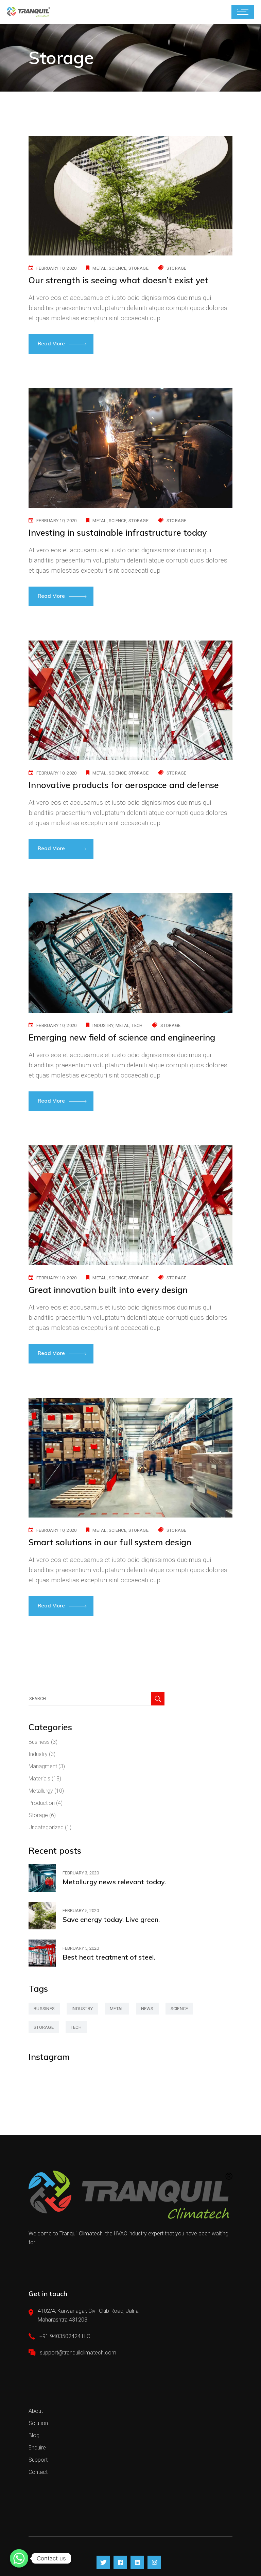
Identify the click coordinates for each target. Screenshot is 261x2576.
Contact (38, 2472)
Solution (38, 2423)
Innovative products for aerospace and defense (124, 785)
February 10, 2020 (56, 268)
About (36, 2411)
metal (99, 268)
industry (103, 1025)
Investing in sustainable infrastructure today (118, 532)
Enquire (37, 2448)
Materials (39, 1779)
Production (42, 1803)
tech (137, 1025)
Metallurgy (41, 1791)
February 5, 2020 (81, 1911)
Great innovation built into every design (108, 1290)
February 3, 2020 (81, 1873)
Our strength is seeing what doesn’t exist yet (118, 280)
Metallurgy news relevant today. (114, 1882)
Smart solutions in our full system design (110, 1542)
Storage (177, 268)
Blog (34, 2435)
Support (38, 2460)
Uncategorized (46, 1827)
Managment (43, 1766)
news (147, 2009)
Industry (38, 1754)
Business (39, 1742)
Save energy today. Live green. (111, 1919)
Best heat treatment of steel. (109, 1957)
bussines (44, 2009)
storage (138, 268)
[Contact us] (19, 2558)
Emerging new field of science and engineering (122, 1037)
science (118, 268)
